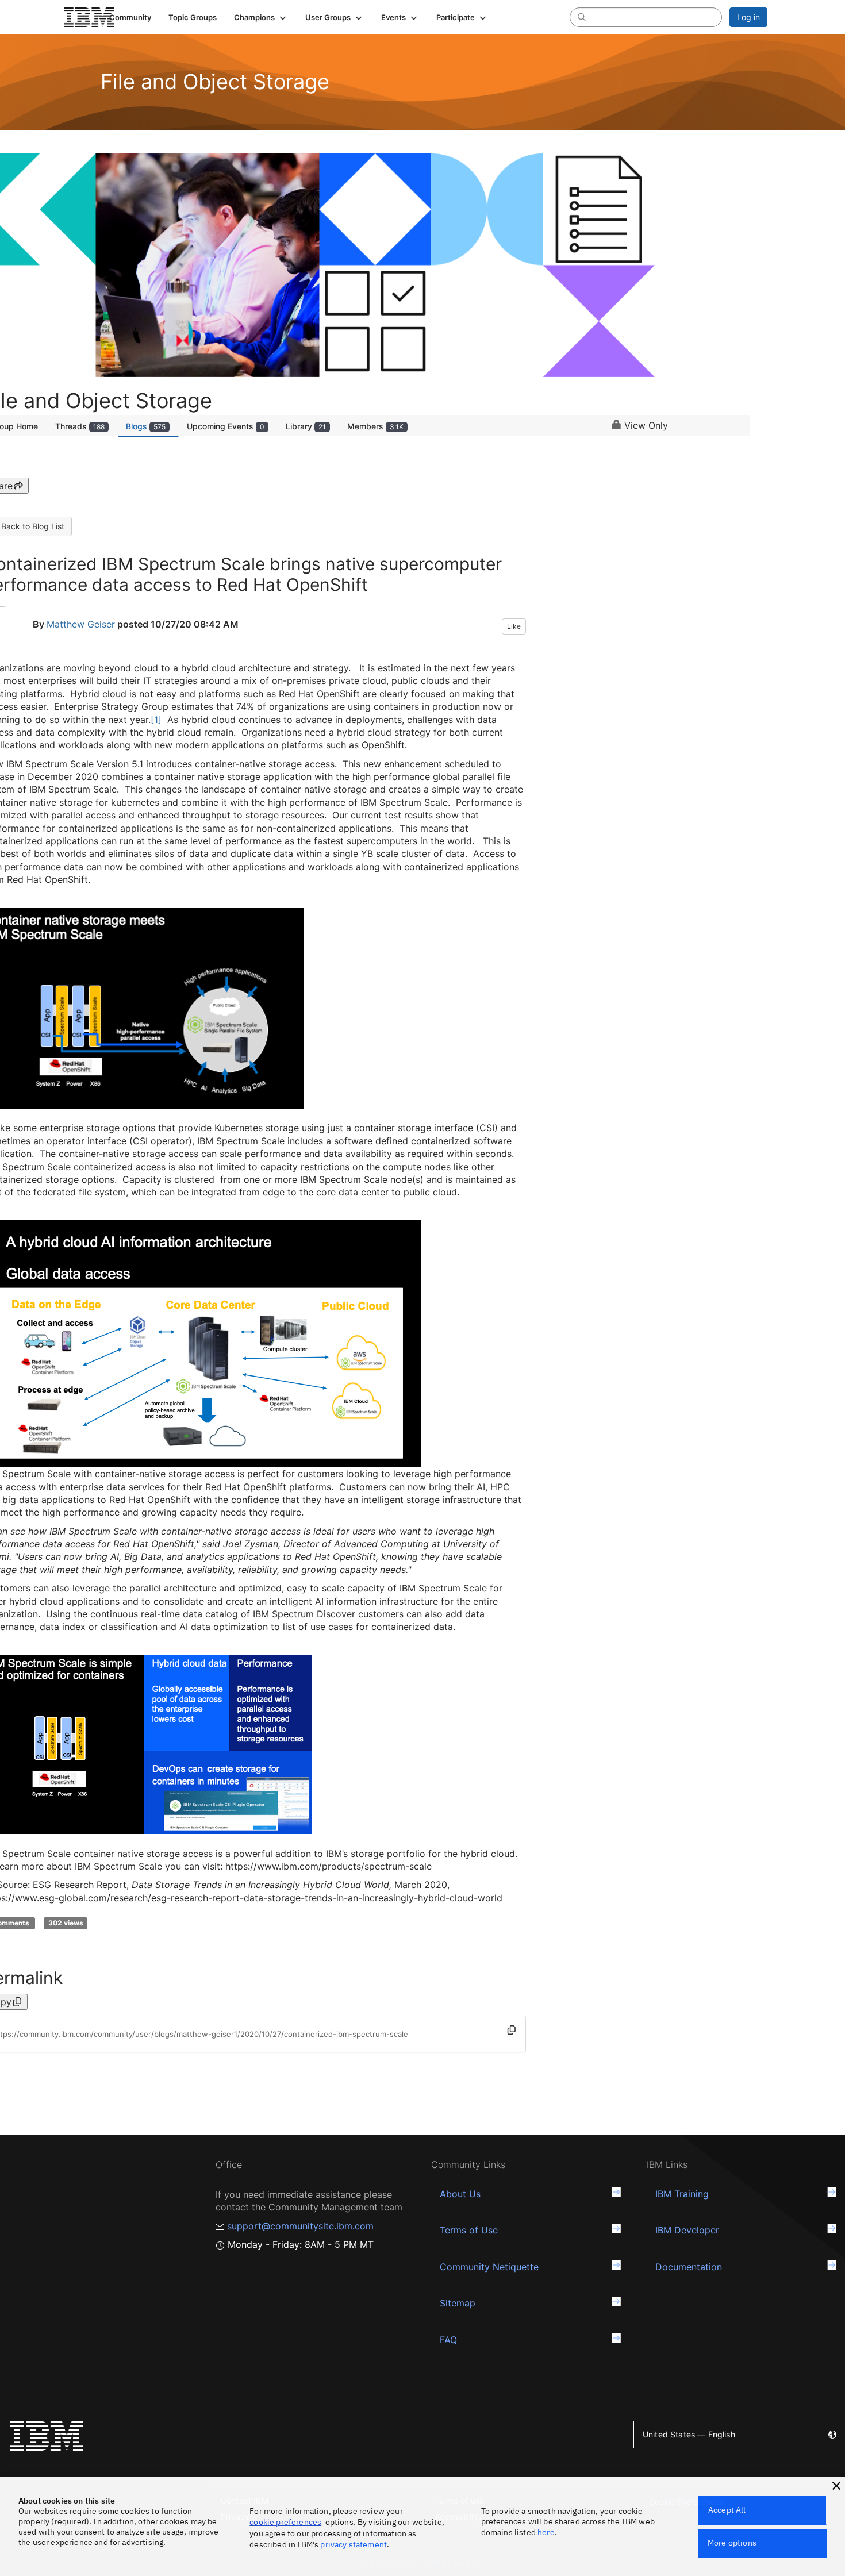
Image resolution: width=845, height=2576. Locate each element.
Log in (748, 17)
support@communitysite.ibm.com (300, 2226)
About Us (460, 2194)
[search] (582, 17)
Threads (80, 426)
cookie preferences (285, 2522)
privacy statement (354, 2544)
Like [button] (514, 626)
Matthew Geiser (81, 624)
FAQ (448, 2340)
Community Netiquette (489, 2267)
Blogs (146, 426)
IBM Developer (687, 2230)
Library (306, 426)
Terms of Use (469, 2230)
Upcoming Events (226, 426)
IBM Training (682, 2194)
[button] (261, 17)
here (546, 2532)
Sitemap (458, 2303)
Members (375, 426)
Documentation (689, 2267)
